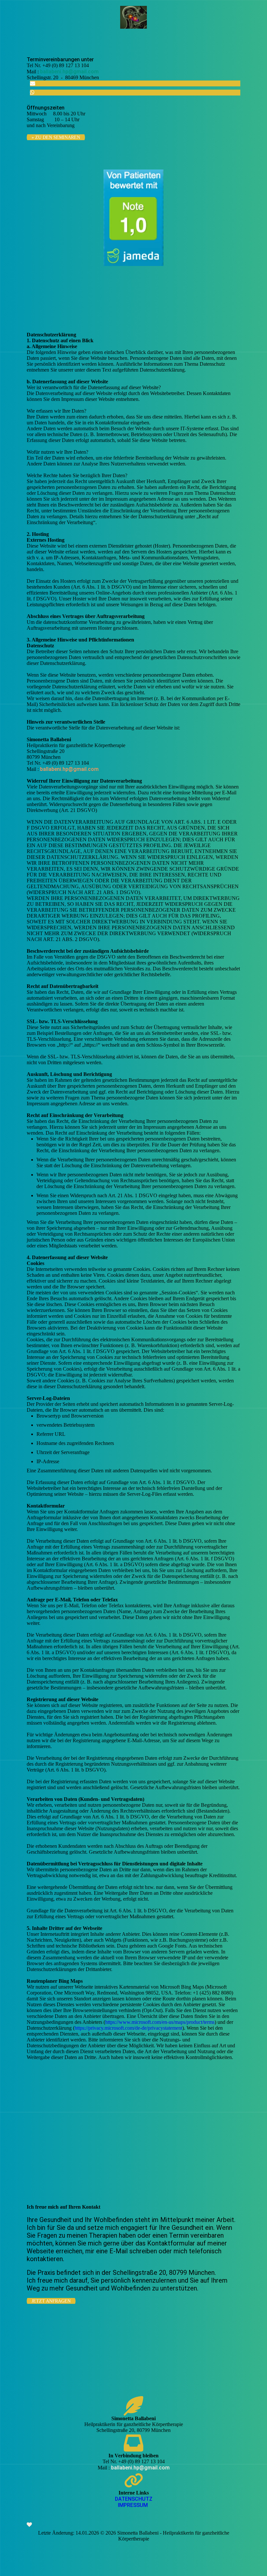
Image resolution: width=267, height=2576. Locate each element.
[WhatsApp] (32, 92)
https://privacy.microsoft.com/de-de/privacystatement (128, 2028)
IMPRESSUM (133, 2505)
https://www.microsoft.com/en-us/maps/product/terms (160, 2022)
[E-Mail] (33, 83)
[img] (134, 17)
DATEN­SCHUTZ (134, 2499)
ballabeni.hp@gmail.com (69, 72)
